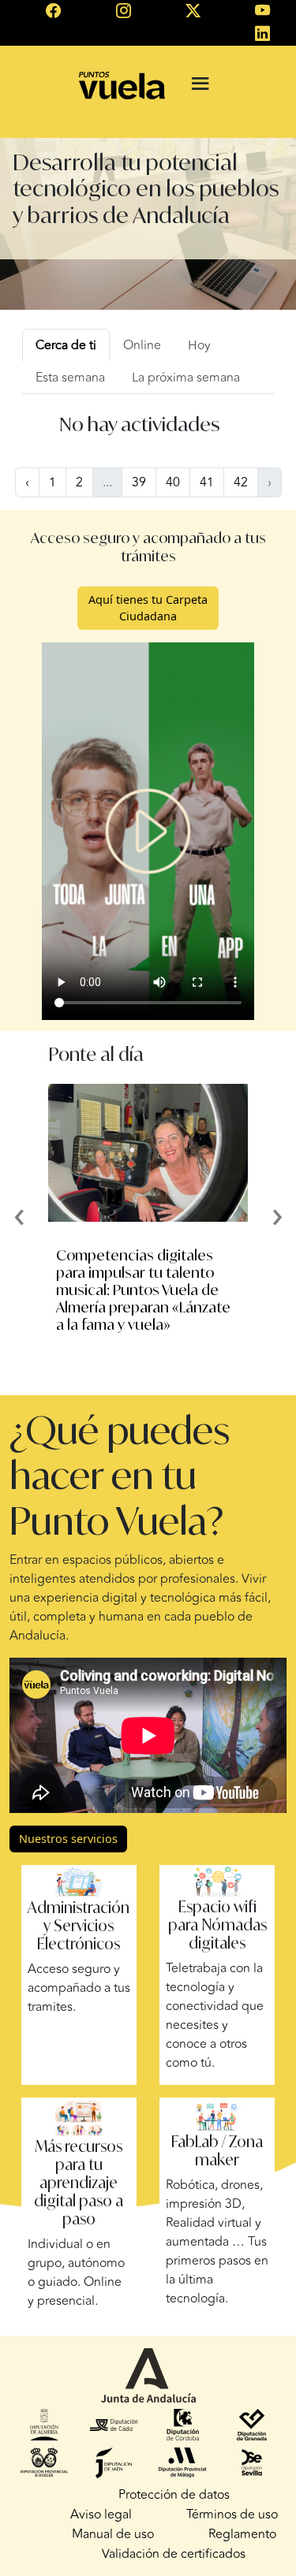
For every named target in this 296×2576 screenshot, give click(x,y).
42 (241, 482)
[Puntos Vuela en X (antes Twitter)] (193, 12)
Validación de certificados (174, 2554)
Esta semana (70, 378)
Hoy (199, 345)
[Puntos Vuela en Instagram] (123, 12)
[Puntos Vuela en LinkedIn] (263, 35)
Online (142, 345)
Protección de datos (174, 2495)
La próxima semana (186, 378)
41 (207, 482)
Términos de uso (232, 2515)
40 (173, 482)
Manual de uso (113, 2534)
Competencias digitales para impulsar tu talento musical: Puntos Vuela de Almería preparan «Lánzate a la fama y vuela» (143, 1290)
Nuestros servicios (68, 1839)
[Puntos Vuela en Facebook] (54, 12)
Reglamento (242, 2534)
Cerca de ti (66, 345)
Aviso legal (101, 2515)
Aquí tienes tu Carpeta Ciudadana (148, 608)
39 (139, 482)
